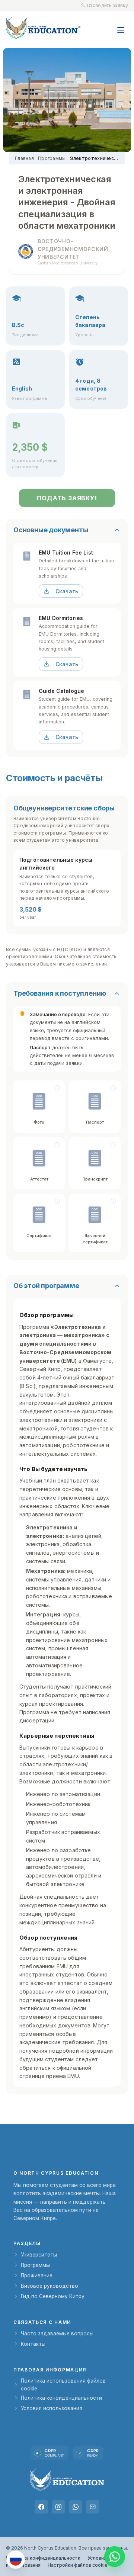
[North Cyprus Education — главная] (43, 28)
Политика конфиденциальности (61, 2398)
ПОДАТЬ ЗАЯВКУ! (67, 498)
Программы (52, 158)
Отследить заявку (107, 5)
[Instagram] (58, 2507)
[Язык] (16, 2560)
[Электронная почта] (93, 2507)
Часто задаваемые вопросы (57, 2334)
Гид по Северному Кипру (53, 2296)
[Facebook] (41, 2507)
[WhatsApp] (76, 2507)
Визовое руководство (50, 2286)
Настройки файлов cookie (78, 2565)
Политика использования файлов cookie (63, 2384)
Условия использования (52, 2408)
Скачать (67, 591)
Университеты (39, 2255)
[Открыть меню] (121, 26)
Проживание (37, 2275)
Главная (24, 158)
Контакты (33, 2344)
